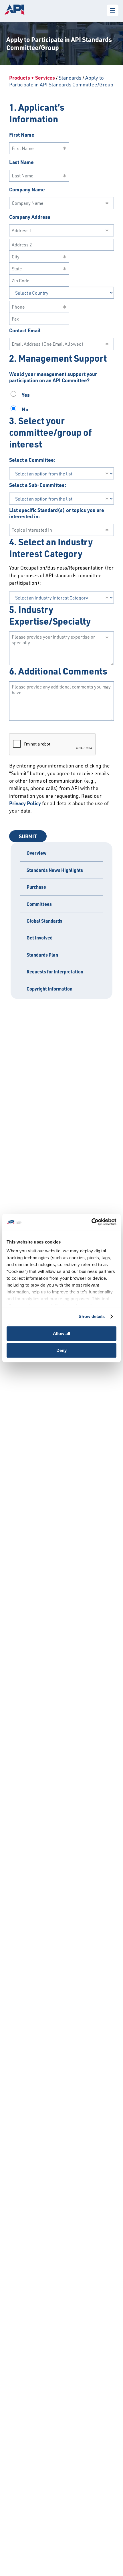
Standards (70, 78)
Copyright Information (49, 989)
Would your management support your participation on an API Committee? (53, 377)
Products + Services (32, 78)
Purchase (36, 887)
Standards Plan (42, 955)
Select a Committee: (32, 460)
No (24, 409)
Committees (39, 904)
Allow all (61, 1333)
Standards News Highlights (55, 870)
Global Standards (44, 921)
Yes (25, 395)
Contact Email (25, 330)
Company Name (27, 189)
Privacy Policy (25, 803)
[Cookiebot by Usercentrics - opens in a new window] (91, 1222)
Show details (92, 1316)
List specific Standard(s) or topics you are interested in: (57, 513)
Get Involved (40, 938)
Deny (61, 1350)
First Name (22, 135)
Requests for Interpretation (55, 972)
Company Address (30, 217)
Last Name (21, 162)
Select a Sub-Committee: (38, 485)
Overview (37, 853)
